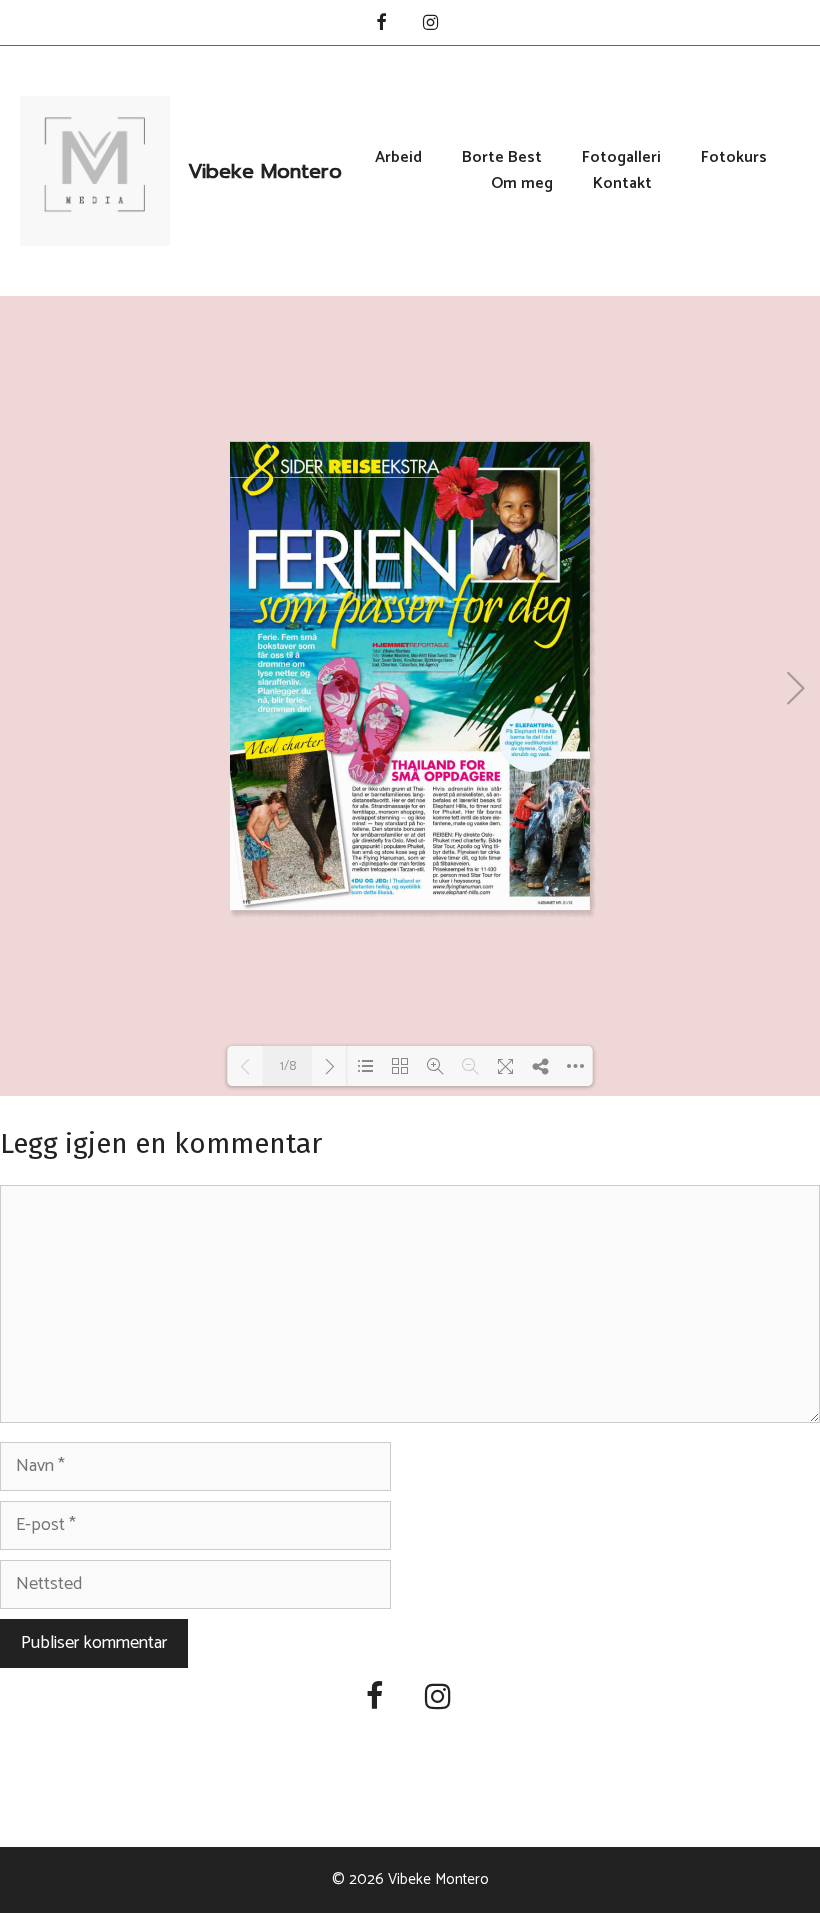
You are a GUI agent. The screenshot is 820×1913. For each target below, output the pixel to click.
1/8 (288, 1066)
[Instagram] (431, 24)
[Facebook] (381, 24)
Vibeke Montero (265, 171)
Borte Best (502, 158)
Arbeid (398, 158)
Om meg (522, 184)
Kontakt (622, 184)
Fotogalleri (621, 158)
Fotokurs (734, 158)
